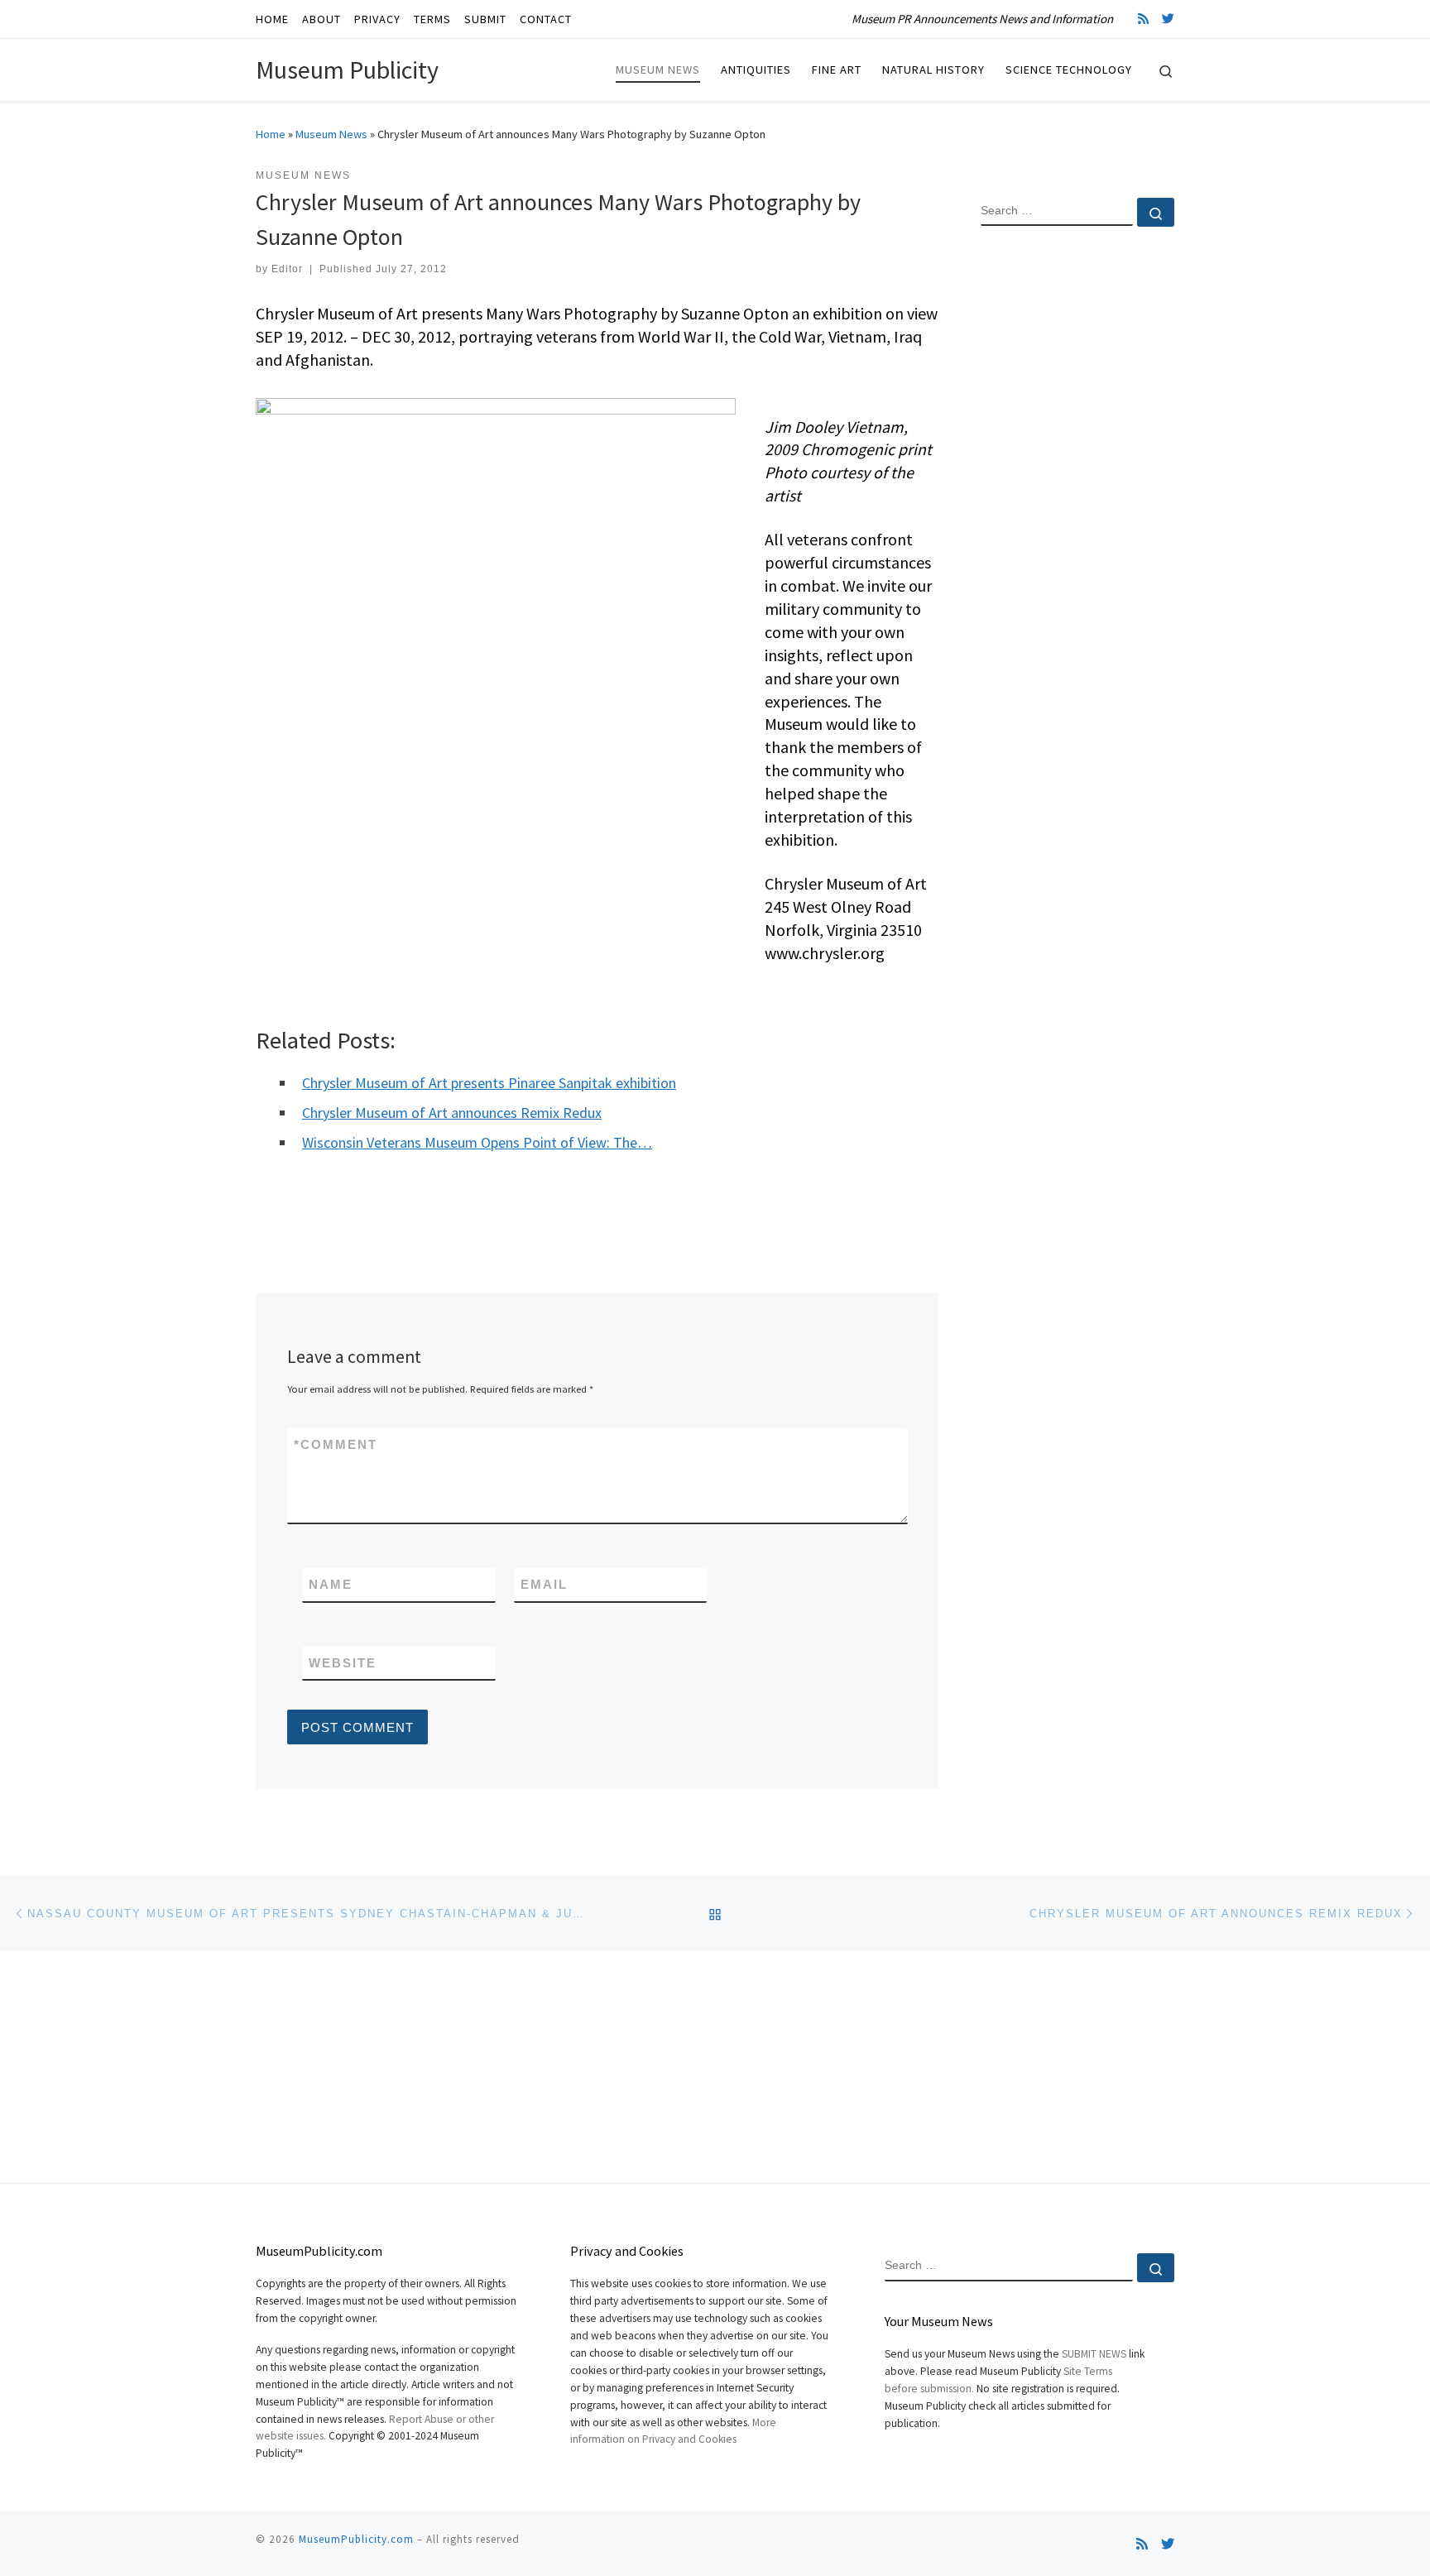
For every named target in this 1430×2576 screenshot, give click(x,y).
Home (271, 134)
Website (343, 1663)
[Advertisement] (1077, 507)
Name (331, 1584)
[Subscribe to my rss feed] (1143, 19)
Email (544, 1584)
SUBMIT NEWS (1094, 2354)
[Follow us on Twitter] (1168, 19)
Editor (287, 269)
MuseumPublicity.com (356, 2539)
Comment (336, 1444)
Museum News (331, 134)
